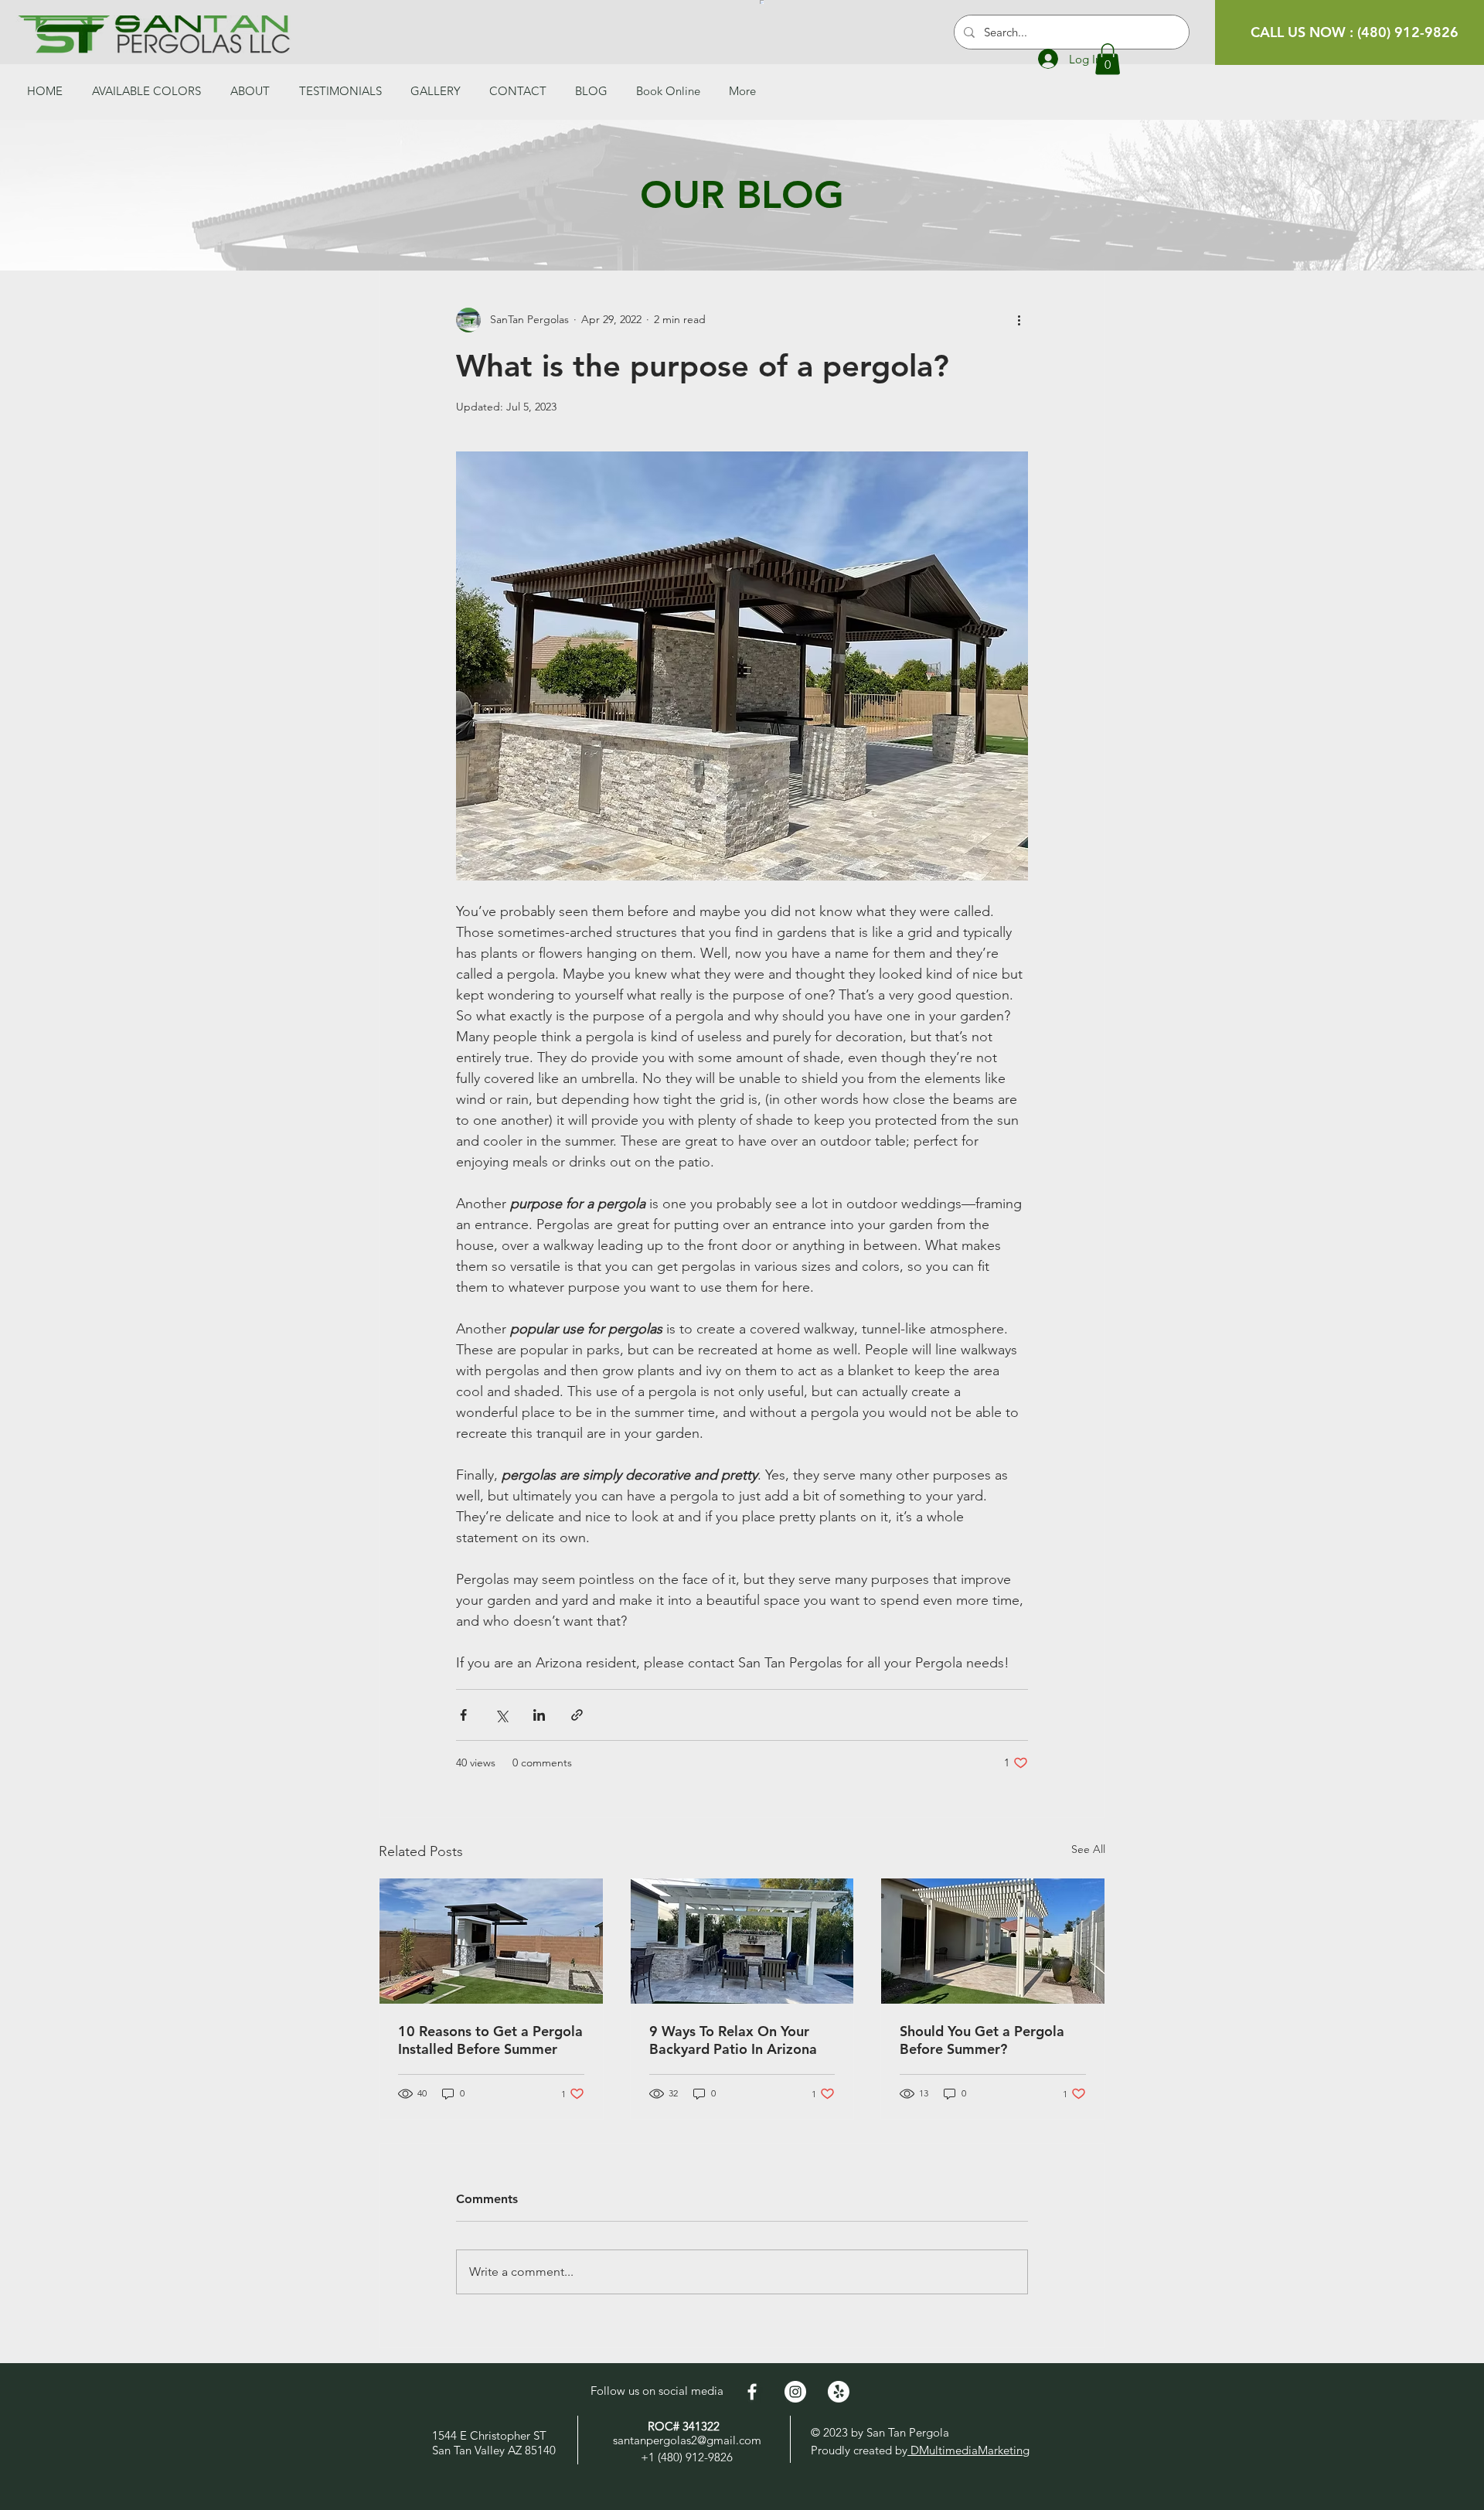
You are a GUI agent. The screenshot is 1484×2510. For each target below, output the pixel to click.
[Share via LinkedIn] (539, 1715)
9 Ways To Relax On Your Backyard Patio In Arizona (733, 2040)
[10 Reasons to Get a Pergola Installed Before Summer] (491, 1941)
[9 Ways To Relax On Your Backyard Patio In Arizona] (742, 1941)
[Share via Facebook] (463, 1715)
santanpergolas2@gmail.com (687, 2440)
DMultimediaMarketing (968, 2450)
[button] (1108, 59)
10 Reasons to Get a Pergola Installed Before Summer (490, 2040)
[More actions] (1019, 320)
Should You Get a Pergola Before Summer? (982, 2040)
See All (1088, 1849)
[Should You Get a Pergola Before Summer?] (993, 1941)
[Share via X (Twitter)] (501, 1715)
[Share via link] (577, 1715)
